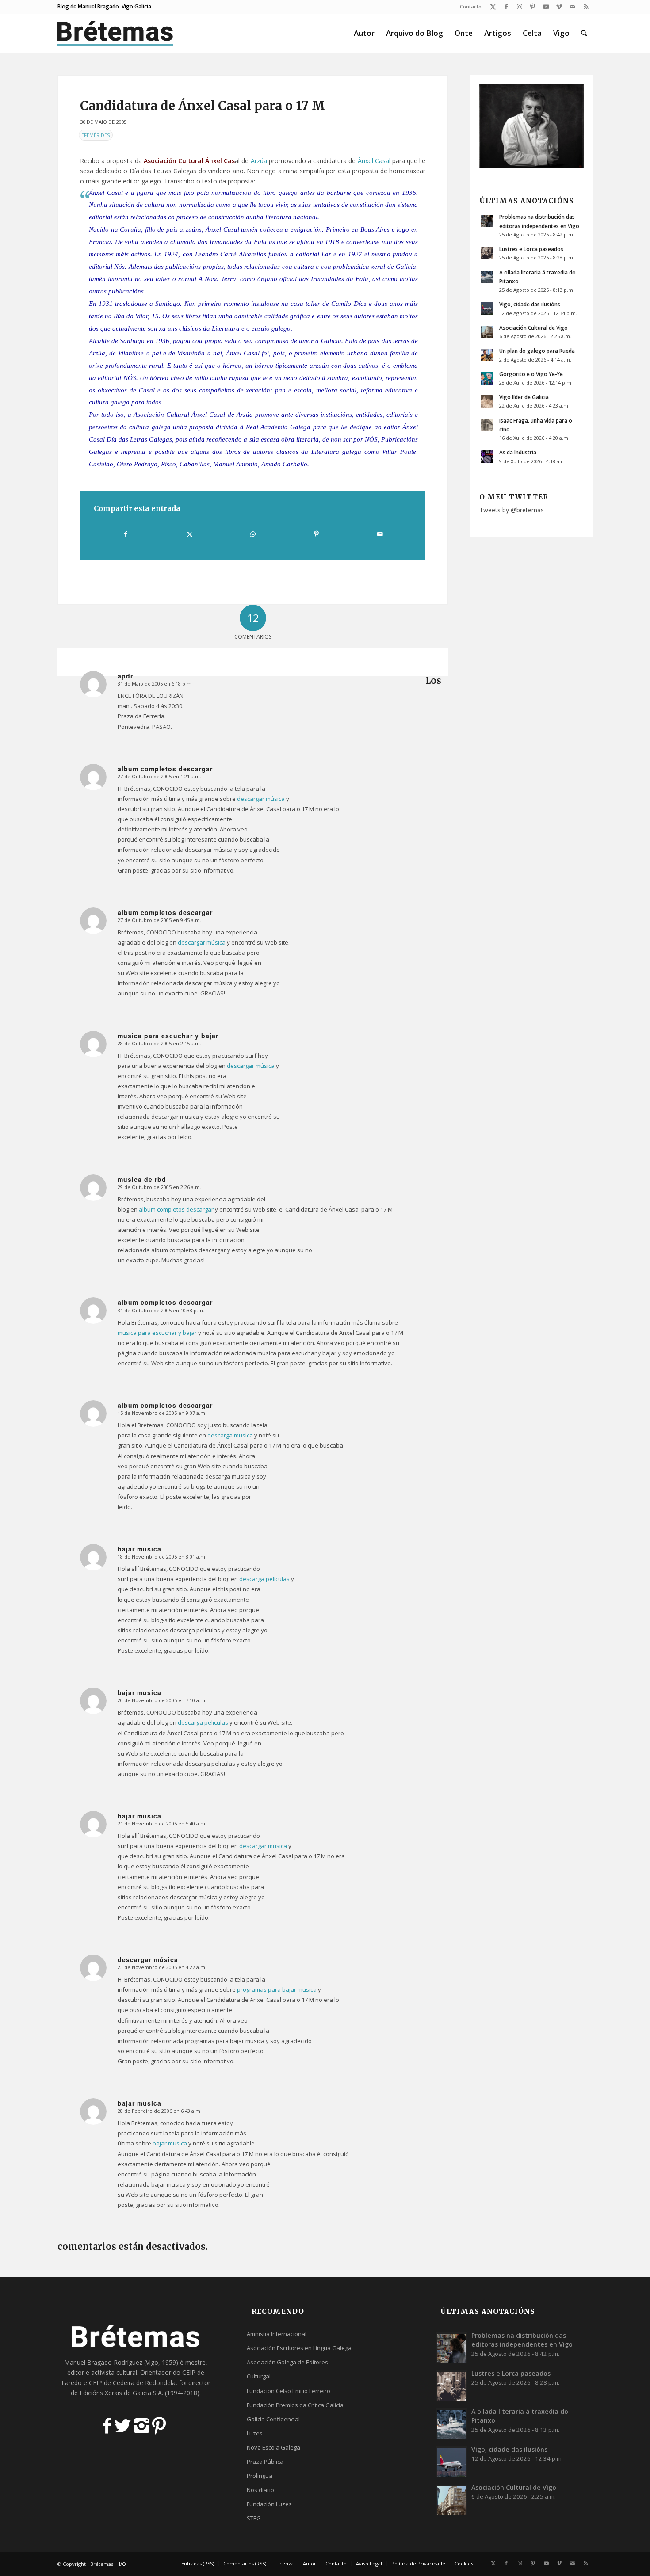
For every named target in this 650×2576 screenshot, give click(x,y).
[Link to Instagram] (519, 7)
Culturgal (259, 2376)
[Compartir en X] (189, 534)
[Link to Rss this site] (586, 7)
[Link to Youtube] (546, 7)
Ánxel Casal (374, 161)
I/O (122, 2564)
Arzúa (259, 161)
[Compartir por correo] (380, 534)
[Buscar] (584, 33)
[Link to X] (493, 7)
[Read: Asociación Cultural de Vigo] (487, 332)
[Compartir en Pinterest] (316, 534)
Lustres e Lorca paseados (531, 249)
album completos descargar (176, 1209)
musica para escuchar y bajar (157, 1333)
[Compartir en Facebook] (126, 534)
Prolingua (260, 2476)
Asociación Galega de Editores (287, 2362)
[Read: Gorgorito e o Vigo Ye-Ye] (487, 378)
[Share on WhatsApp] (253, 534)
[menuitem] (468, 7)
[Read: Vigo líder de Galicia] (487, 401)
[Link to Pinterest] (533, 7)
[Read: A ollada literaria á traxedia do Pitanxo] (487, 277)
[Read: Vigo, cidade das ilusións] (487, 309)
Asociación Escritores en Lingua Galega (299, 2348)
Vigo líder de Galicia (524, 397)
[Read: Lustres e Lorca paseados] (487, 253)
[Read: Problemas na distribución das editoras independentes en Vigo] (487, 221)
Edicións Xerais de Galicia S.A (121, 2393)
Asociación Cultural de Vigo (533, 328)
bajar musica (170, 2143)
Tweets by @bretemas (512, 510)
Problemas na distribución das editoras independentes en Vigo (522, 2340)
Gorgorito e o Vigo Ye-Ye (531, 374)
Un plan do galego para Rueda (537, 351)
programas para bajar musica (277, 1989)
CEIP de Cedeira (112, 2383)
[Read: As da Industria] (487, 457)
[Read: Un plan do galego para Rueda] (487, 355)
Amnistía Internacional (277, 2334)
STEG (254, 2518)
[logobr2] (116, 33)
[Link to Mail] (572, 7)
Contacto (471, 6)
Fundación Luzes (269, 2504)
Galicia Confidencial (273, 2419)
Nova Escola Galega (273, 2447)
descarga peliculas (264, 1579)
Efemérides (96, 135)
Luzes (255, 2433)
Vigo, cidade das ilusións (530, 304)
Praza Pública (265, 2462)
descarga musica (230, 1435)
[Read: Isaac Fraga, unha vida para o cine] (487, 425)
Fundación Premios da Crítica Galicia (295, 2405)
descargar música (261, 799)
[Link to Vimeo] (559, 7)
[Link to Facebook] (506, 7)
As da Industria (518, 452)
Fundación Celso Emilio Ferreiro (289, 2391)
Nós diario (260, 2490)
